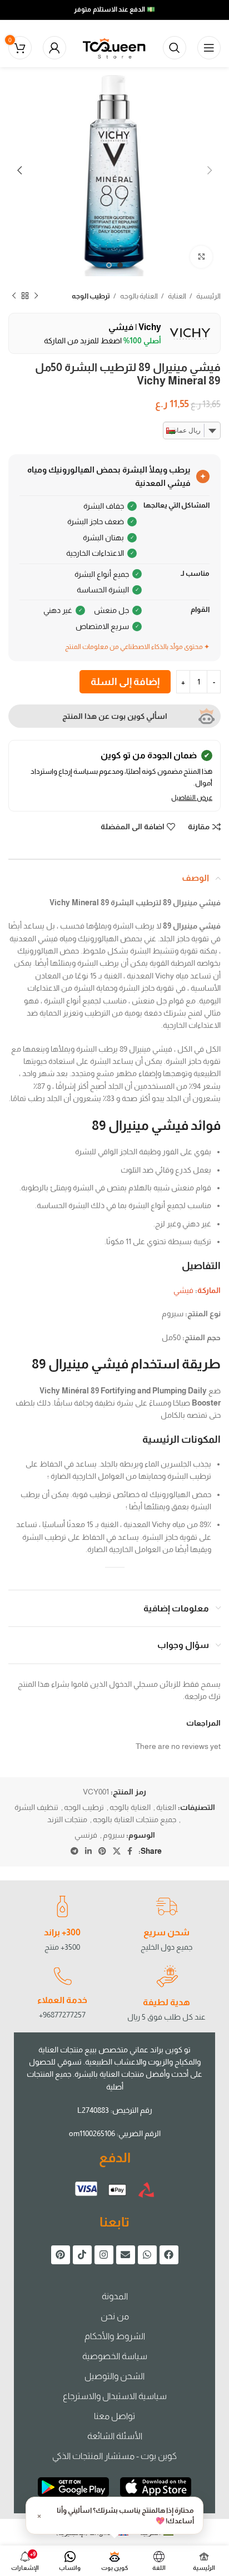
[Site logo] (114, 47)
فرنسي (86, 1835)
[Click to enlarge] (201, 257)
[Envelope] (126, 2255)
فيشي (183, 1290)
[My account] (54, 48)
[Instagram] (104, 2255)
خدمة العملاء (62, 2000)
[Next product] (14, 296)
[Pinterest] (61, 2255)
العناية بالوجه (138, 296)
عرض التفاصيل (192, 798)
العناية (176, 296)
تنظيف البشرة (36, 1807)
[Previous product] (36, 296)
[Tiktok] (82, 2255)
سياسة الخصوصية (115, 2356)
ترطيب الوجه (91, 296)
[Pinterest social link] (102, 1851)
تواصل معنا (114, 2416)
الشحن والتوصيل (114, 2376)
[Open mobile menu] (209, 48)
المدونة (115, 2296)
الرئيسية (208, 296)
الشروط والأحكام (115, 2336)
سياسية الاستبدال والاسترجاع (115, 2396)
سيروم (114, 1835)
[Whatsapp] (147, 2255)
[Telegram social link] (74, 1851)
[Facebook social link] (130, 1851)
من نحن (115, 2316)
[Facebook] (169, 2255)
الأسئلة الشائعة (115, 2436)
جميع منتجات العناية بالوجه (135, 1819)
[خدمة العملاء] (62, 1976)
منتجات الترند (67, 1819)
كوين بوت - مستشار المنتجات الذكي (114, 2456)
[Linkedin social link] (88, 1851)
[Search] (175, 48)
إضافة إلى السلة (125, 682)
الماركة (209, 1290)
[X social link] (117, 1851)
